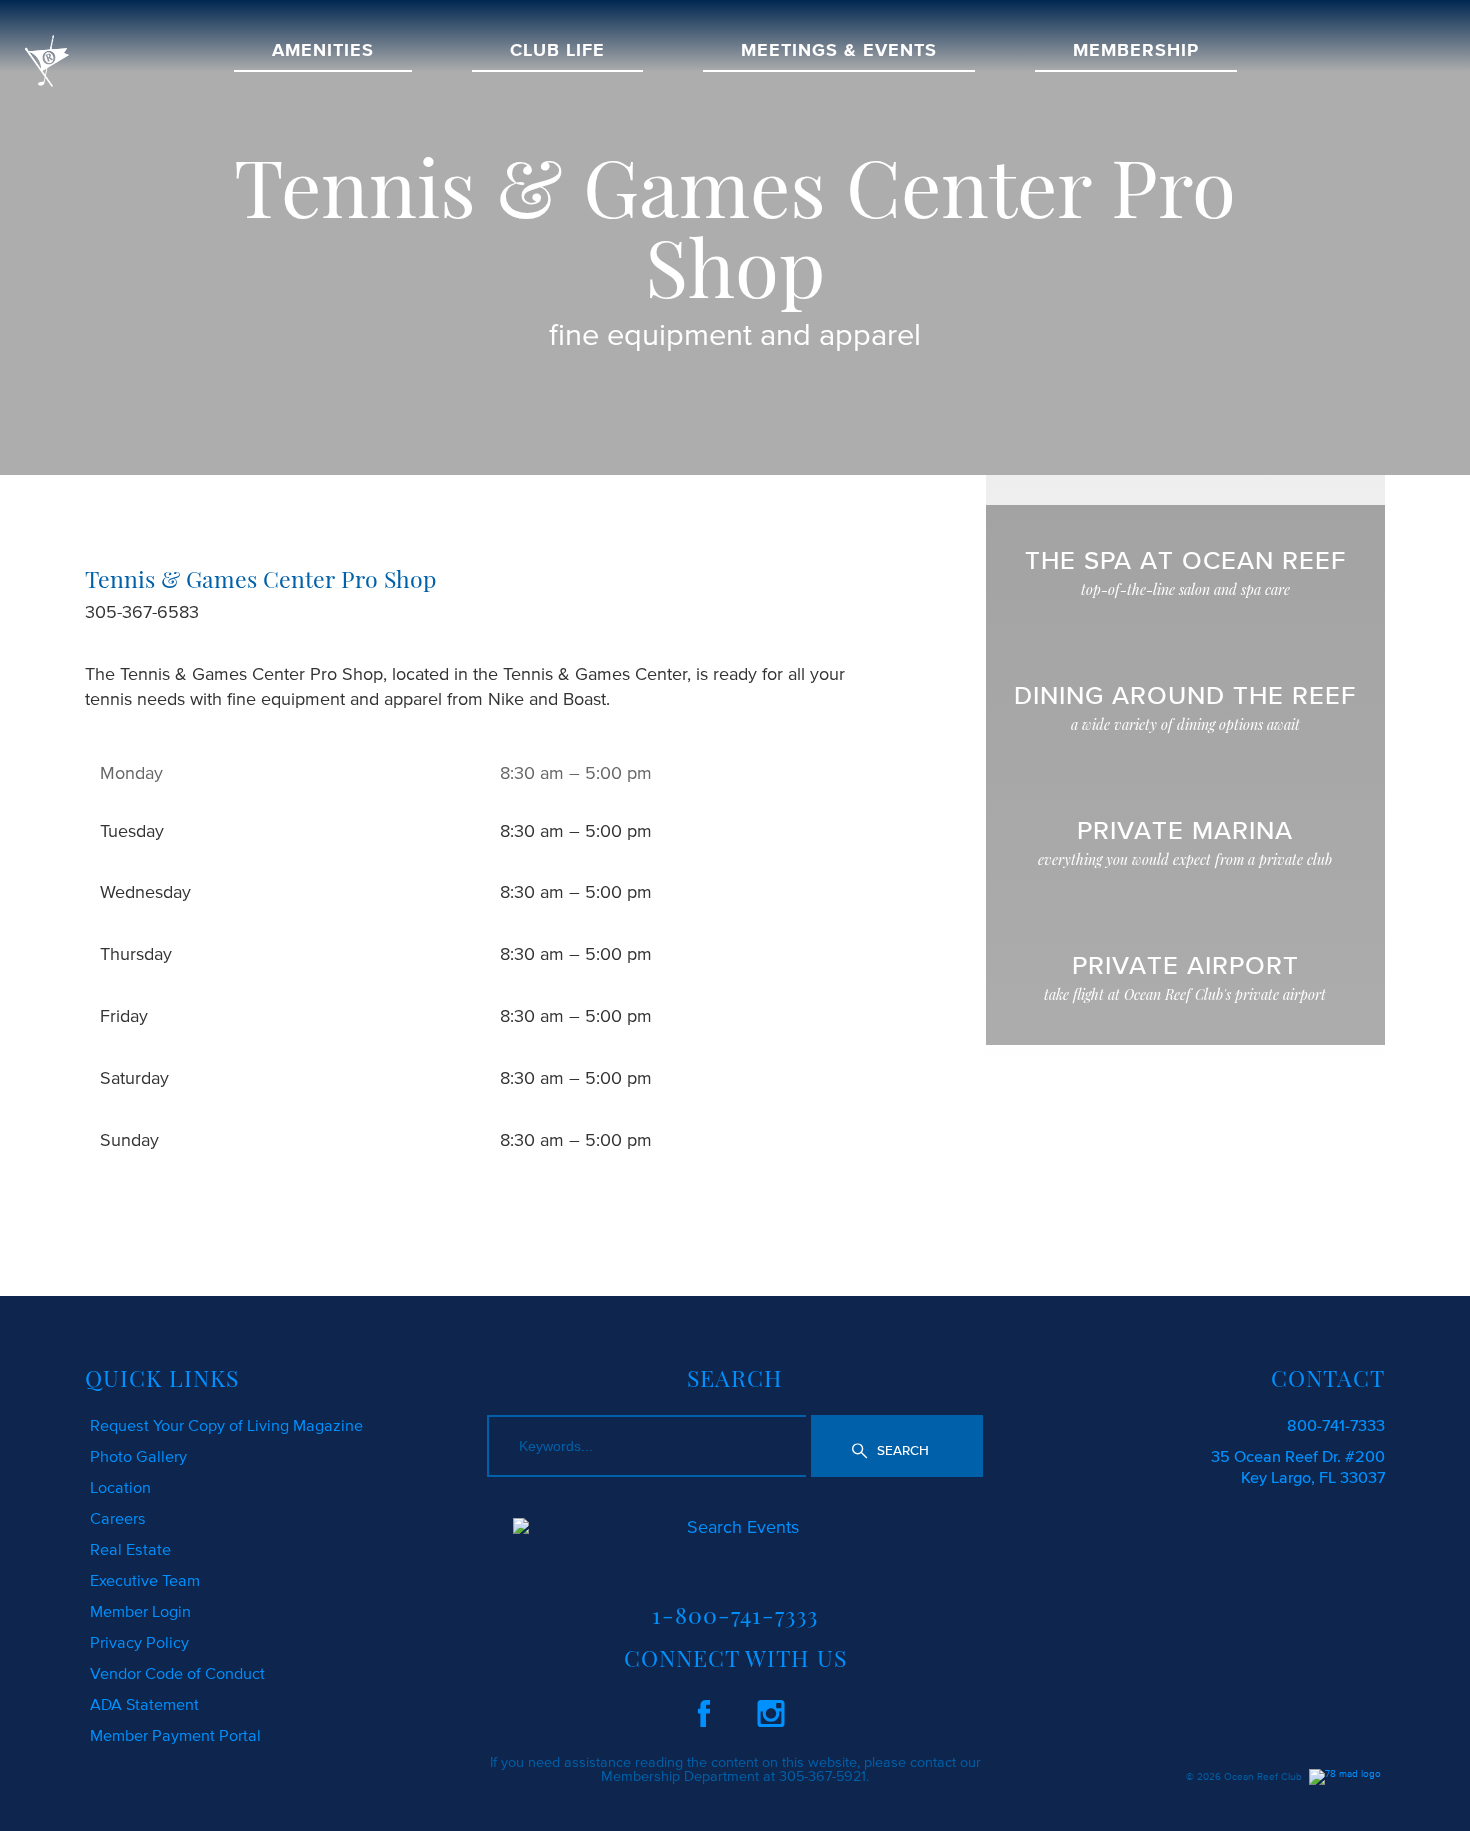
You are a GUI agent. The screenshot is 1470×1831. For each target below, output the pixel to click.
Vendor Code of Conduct (177, 1673)
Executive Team (145, 1580)
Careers (118, 1518)
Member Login (140, 1611)
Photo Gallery (138, 1456)
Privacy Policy (139, 1642)
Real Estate (130, 1549)
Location (120, 1487)
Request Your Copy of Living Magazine (226, 1425)
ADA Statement (144, 1704)
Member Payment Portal (175, 1735)
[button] (897, 1446)
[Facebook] (704, 1710)
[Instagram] (771, 1710)
